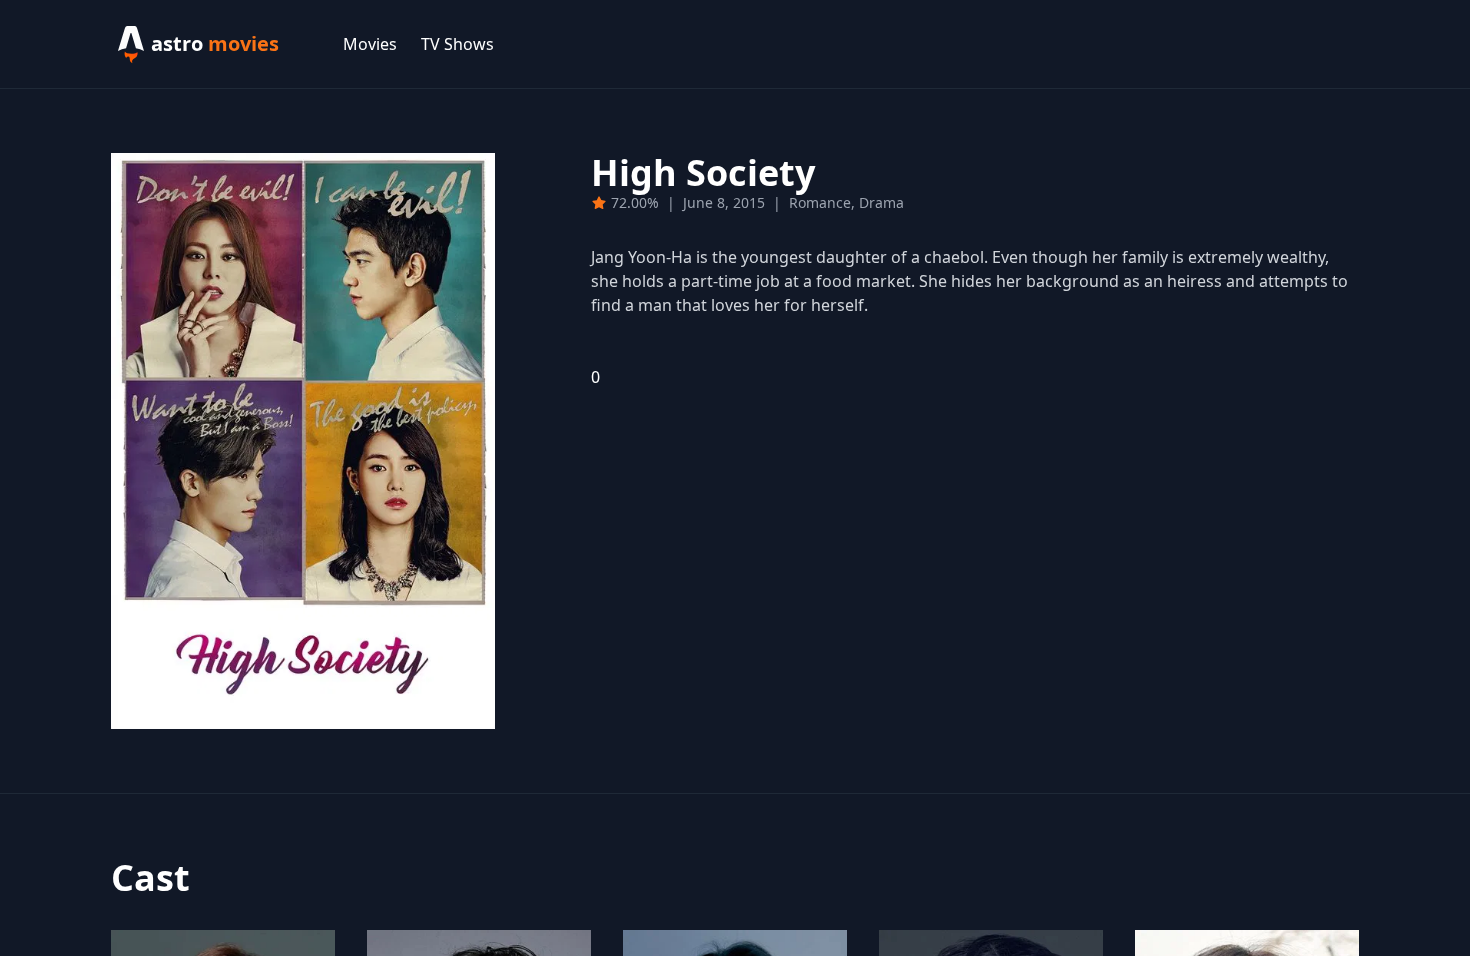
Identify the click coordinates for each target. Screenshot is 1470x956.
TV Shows (457, 44)
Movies (370, 44)
